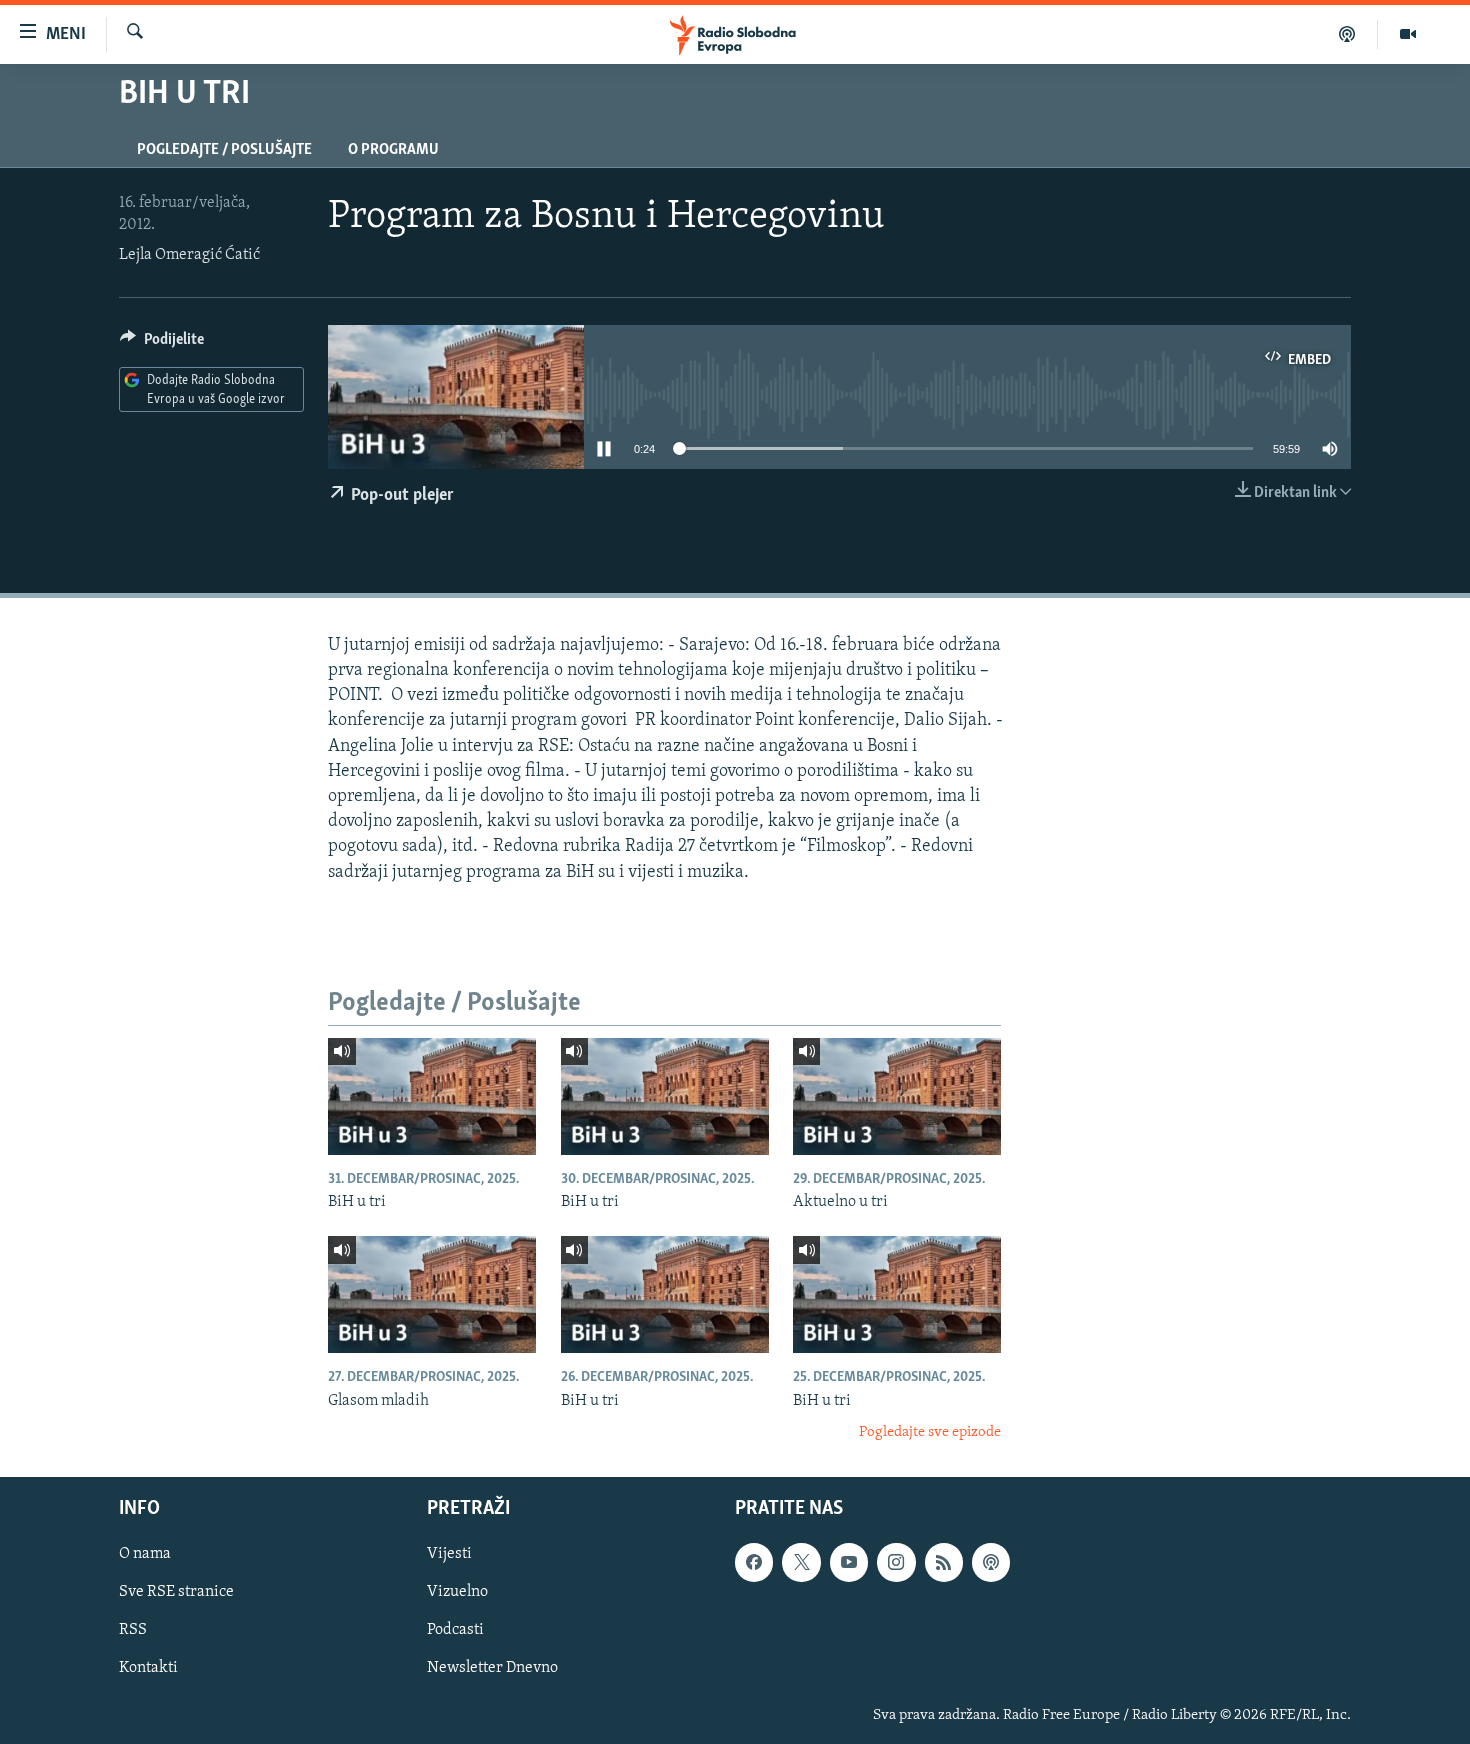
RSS (133, 1631)
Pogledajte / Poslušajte (224, 150)
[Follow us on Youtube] (849, 1563)
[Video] (1408, 34)
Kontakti (148, 1669)
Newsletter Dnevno (492, 1669)
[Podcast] (1347, 34)
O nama (145, 1555)
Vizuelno (457, 1593)
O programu (393, 150)
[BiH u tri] (432, 1096)
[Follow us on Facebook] (754, 1563)
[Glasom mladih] (432, 1294)
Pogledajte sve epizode (930, 1432)
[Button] (162, 344)
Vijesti (449, 1555)
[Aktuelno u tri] (897, 1096)
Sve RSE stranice (176, 1593)
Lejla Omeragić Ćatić (189, 255)
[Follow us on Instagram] (896, 1563)
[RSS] (944, 1563)
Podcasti (455, 1631)
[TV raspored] (991, 1563)
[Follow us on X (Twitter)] (801, 1563)
